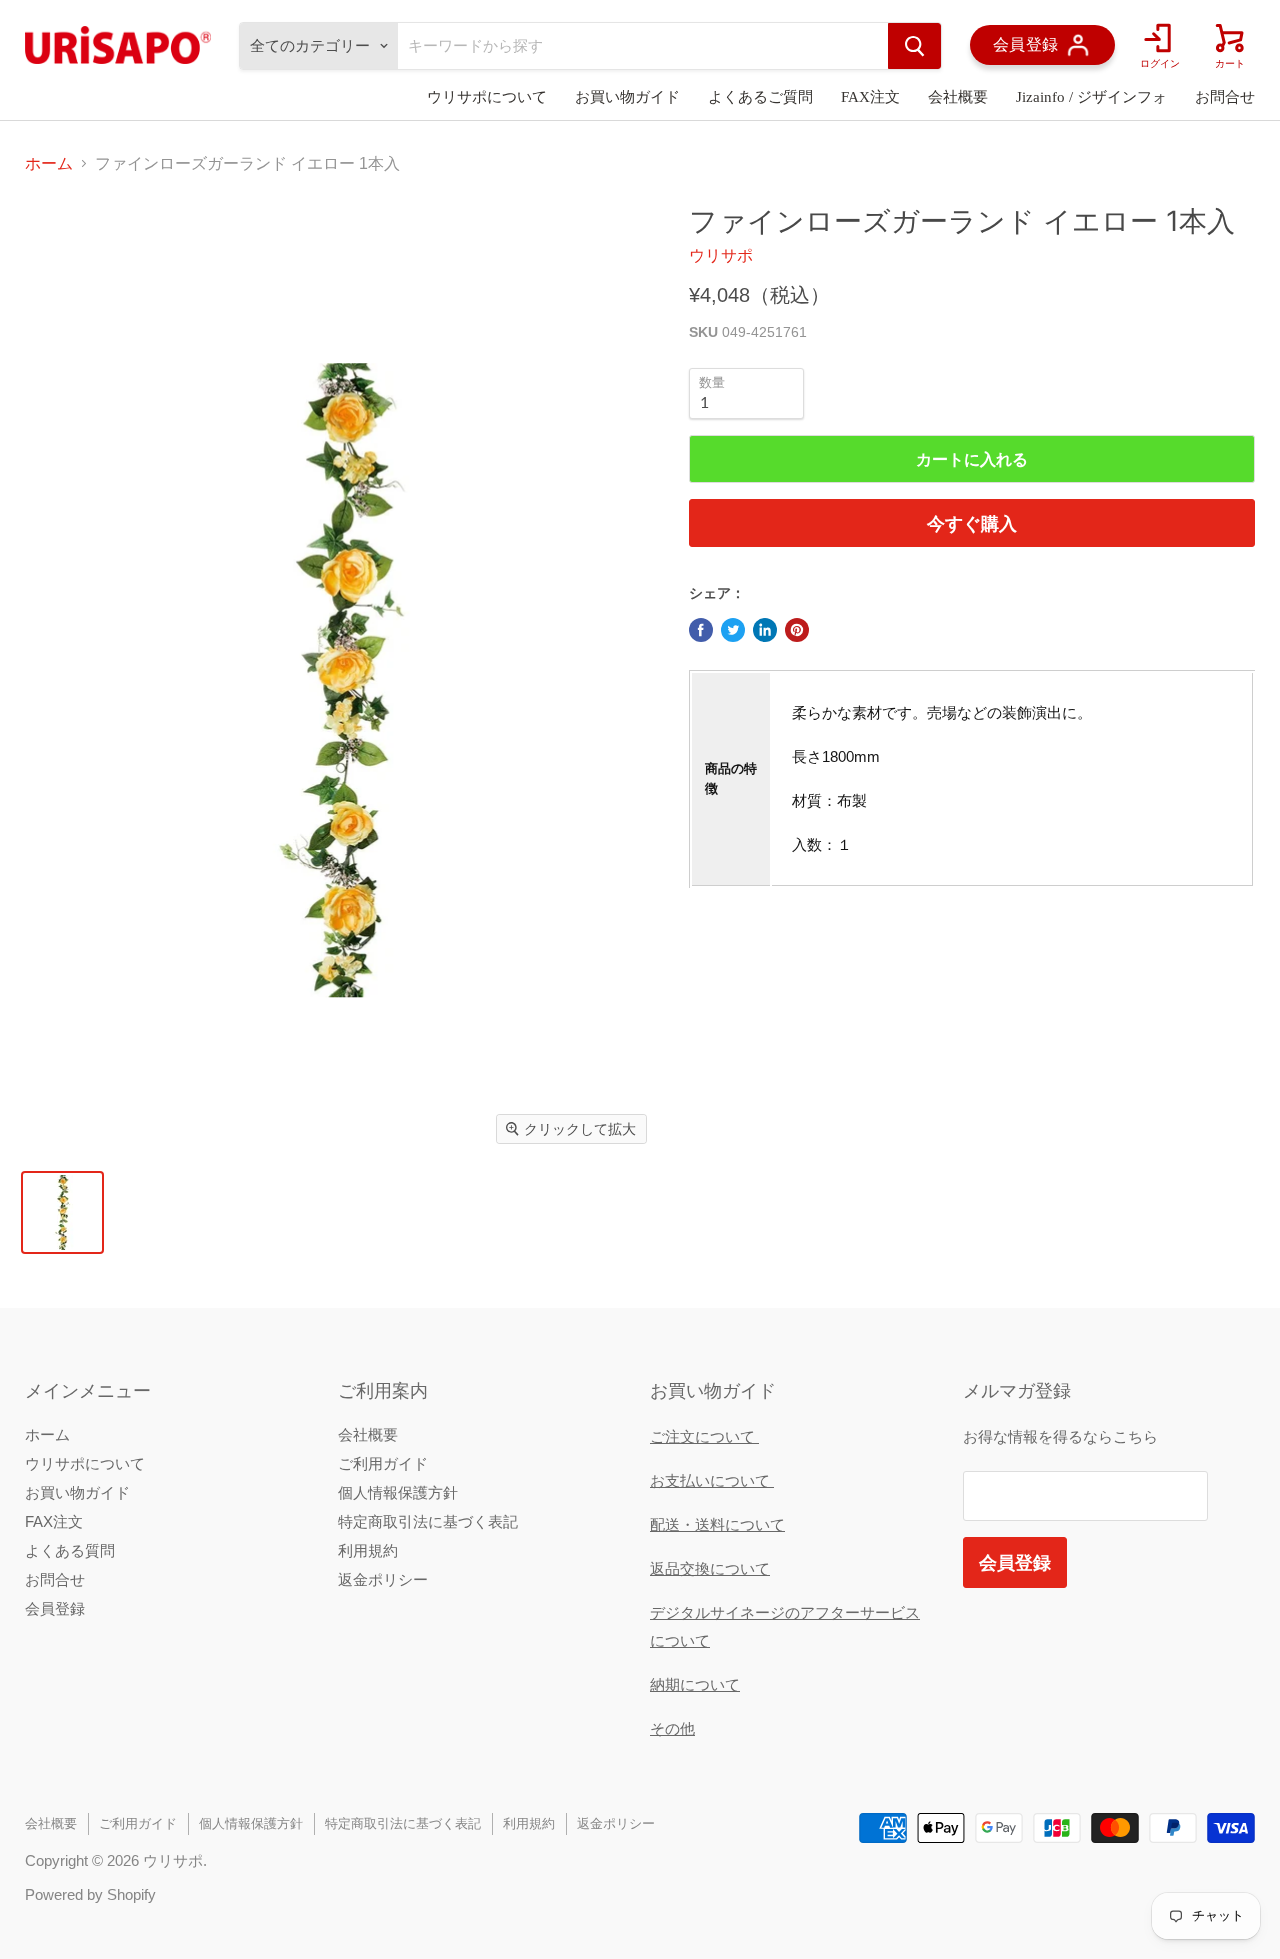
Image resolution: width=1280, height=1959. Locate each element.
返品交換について (710, 1568)
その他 (672, 1728)
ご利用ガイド (383, 1463)
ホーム (49, 163)
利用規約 (368, 1550)
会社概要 (958, 97)
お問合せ (1225, 97)
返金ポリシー (383, 1579)
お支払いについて (712, 1480)
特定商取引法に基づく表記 (428, 1521)
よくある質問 (70, 1550)
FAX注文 (870, 97)
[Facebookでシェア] (701, 630)
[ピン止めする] (797, 630)
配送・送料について (717, 1524)
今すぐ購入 (972, 523)
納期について (695, 1684)
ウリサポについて (487, 97)
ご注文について (704, 1436)
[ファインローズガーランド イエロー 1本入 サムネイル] (62, 1212)
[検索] (914, 46)
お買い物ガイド (627, 97)
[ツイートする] (733, 630)
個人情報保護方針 (398, 1492)
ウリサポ (721, 255)
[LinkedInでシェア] (765, 630)
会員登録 (55, 1608)
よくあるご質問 (760, 97)
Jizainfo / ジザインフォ (1091, 97)
